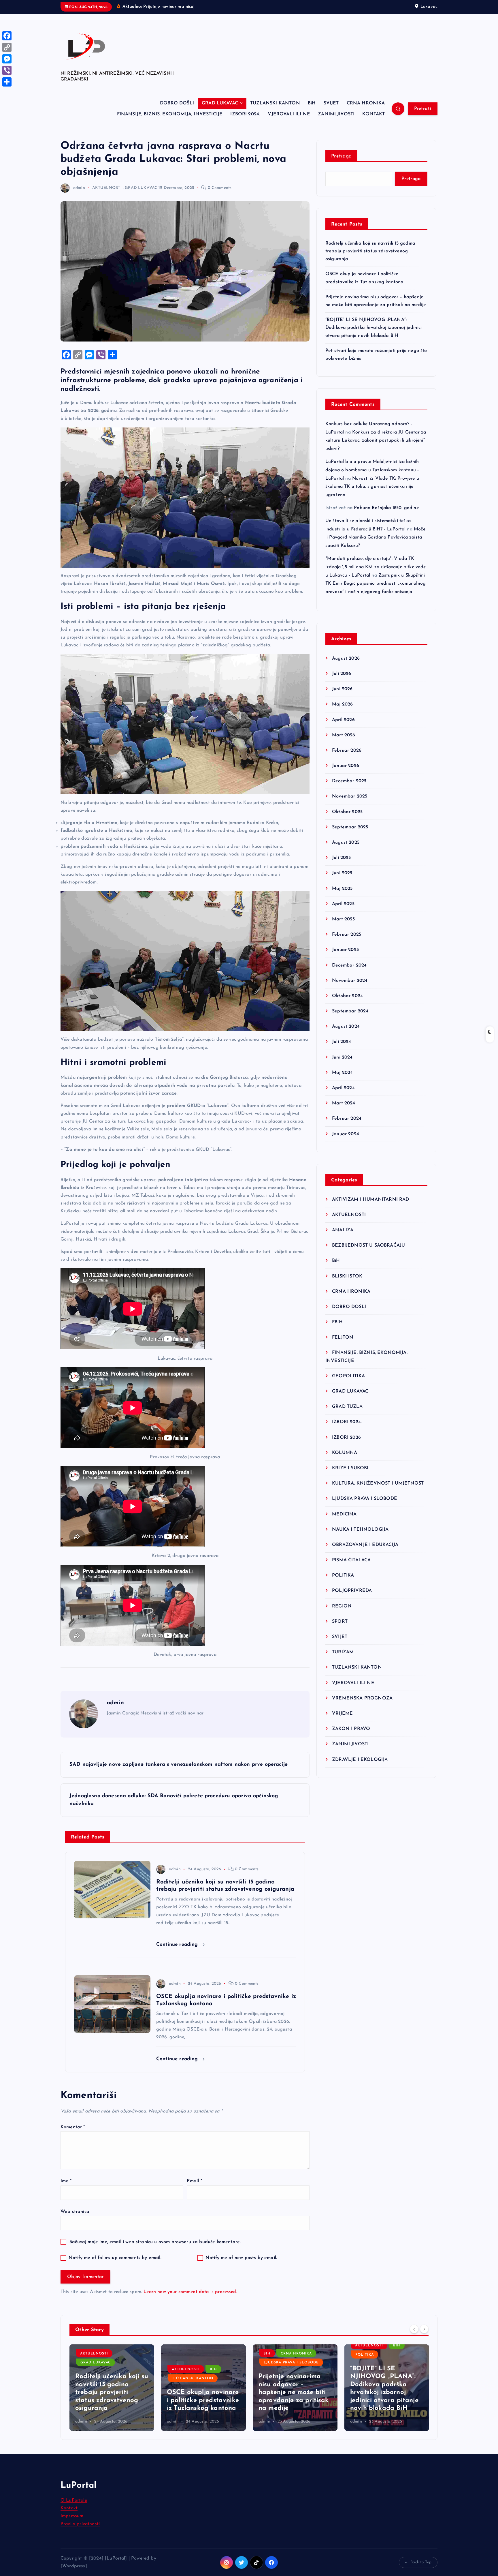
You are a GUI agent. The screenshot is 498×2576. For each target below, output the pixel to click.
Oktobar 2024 (347, 996)
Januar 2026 (346, 766)
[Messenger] (7, 59)
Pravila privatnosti (80, 2524)
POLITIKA (343, 1575)
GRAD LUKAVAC (220, 103)
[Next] (424, 2329)
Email (194, 2181)
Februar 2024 (347, 1119)
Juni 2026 (342, 689)
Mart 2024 (344, 1103)
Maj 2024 (342, 1073)
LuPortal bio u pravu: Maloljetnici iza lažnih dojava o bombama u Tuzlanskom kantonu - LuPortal (372, 470)
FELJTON (343, 1337)
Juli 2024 (342, 1042)
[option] (112, 2388)
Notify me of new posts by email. (241, 2258)
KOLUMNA (345, 1453)
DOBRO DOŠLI (177, 103)
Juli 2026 (342, 674)
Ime (66, 2181)
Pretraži (423, 109)
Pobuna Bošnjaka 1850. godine (386, 508)
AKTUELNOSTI (107, 188)
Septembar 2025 (350, 827)
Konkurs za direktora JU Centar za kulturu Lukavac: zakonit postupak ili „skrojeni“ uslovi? (376, 441)
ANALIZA (343, 1230)
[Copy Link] (7, 47)
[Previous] (414, 2329)
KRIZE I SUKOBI (350, 1468)
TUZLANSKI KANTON (275, 103)
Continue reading (178, 1944)
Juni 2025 (342, 873)
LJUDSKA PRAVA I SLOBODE (365, 1499)
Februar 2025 (347, 935)
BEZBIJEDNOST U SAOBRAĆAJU (368, 1245)
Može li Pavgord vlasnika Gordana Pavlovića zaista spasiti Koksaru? (376, 538)
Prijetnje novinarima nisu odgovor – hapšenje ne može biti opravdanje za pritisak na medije (202, 2392)
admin (79, 188)
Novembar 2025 (350, 796)
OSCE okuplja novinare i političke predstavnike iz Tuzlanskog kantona (111, 2400)
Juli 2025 (341, 858)
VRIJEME (342, 1714)
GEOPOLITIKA (348, 1376)
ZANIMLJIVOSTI (336, 114)
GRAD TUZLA (347, 1407)
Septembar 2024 (350, 1011)
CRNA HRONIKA (366, 103)
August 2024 (346, 1027)
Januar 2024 (346, 1134)
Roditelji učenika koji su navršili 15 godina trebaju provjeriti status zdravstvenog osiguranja (370, 251)
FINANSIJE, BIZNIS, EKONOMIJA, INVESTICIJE (170, 114)
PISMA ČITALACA (351, 1560)
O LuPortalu (74, 2500)
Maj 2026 (342, 704)
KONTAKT (373, 114)
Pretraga (341, 156)
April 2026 (343, 720)
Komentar (73, 2127)
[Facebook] (7, 36)
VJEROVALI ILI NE (289, 114)
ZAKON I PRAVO (351, 1729)
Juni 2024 (342, 1057)
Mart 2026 (344, 735)
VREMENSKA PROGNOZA (362, 1698)
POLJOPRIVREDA (352, 1591)
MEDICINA (344, 1514)
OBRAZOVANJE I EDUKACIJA (365, 1545)
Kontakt (69, 2508)
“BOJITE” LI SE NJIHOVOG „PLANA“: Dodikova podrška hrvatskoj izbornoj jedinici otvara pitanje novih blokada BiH (373, 328)
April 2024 (343, 1088)
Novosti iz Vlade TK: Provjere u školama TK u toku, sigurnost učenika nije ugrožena (372, 487)
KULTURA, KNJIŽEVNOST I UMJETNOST (378, 1483)
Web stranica (75, 2212)
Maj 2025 (342, 889)
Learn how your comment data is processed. (190, 2292)
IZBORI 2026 (346, 1438)
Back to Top (421, 2562)
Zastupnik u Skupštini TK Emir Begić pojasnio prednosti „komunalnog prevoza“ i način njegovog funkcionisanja (376, 584)
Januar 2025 (345, 950)
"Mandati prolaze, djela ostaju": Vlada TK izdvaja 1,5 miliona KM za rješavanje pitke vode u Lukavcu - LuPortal (376, 567)
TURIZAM (343, 1652)
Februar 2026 (347, 751)
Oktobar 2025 (347, 812)
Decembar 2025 (349, 781)
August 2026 (346, 658)
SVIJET (331, 103)
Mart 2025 (343, 919)
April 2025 (343, 904)
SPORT (340, 1622)
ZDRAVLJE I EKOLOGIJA (360, 1760)
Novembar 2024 (350, 981)
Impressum (72, 2516)
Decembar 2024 (349, 965)
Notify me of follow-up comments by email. (115, 2258)
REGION (342, 1606)
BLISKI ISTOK (347, 1276)
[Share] (7, 82)
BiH (312, 103)
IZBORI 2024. (245, 114)
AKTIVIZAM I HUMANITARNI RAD (370, 1200)
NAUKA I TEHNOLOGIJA (360, 1530)
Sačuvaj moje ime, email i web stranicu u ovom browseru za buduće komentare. (155, 2242)
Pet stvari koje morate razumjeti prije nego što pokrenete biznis (385, 2400)
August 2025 (346, 843)
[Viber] (7, 70)
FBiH (337, 1322)
